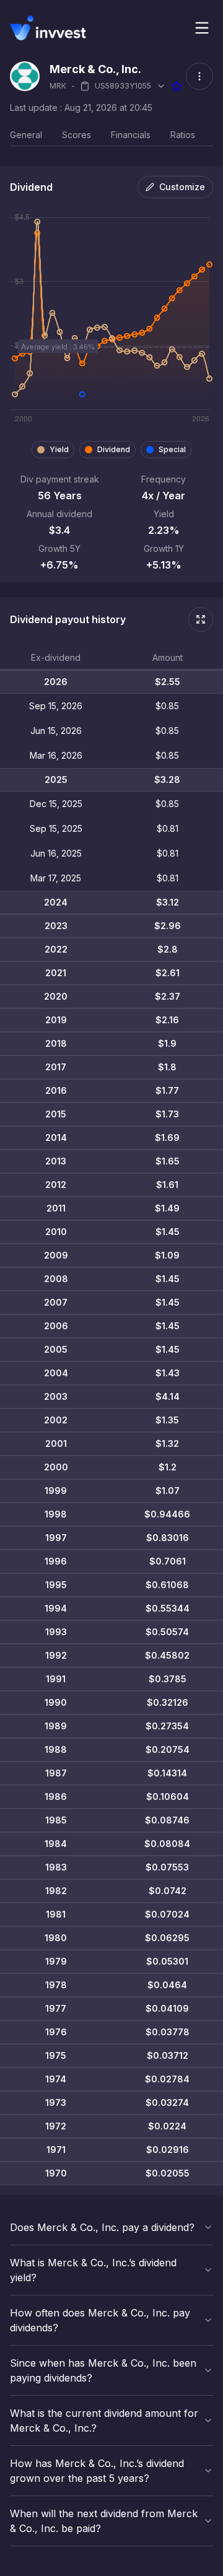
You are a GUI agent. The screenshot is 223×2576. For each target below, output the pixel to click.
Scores (77, 135)
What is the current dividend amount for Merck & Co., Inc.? (104, 2421)
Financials (131, 135)
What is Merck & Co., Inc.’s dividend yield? (93, 2270)
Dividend (114, 449)
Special (172, 449)
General (26, 135)
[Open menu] (202, 28)
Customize (182, 187)
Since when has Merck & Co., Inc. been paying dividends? (103, 2370)
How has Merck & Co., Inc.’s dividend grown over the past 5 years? (97, 2471)
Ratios (183, 135)
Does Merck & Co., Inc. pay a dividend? (102, 2227)
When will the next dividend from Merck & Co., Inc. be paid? (104, 2521)
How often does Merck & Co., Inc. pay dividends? (100, 2320)
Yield (59, 449)
